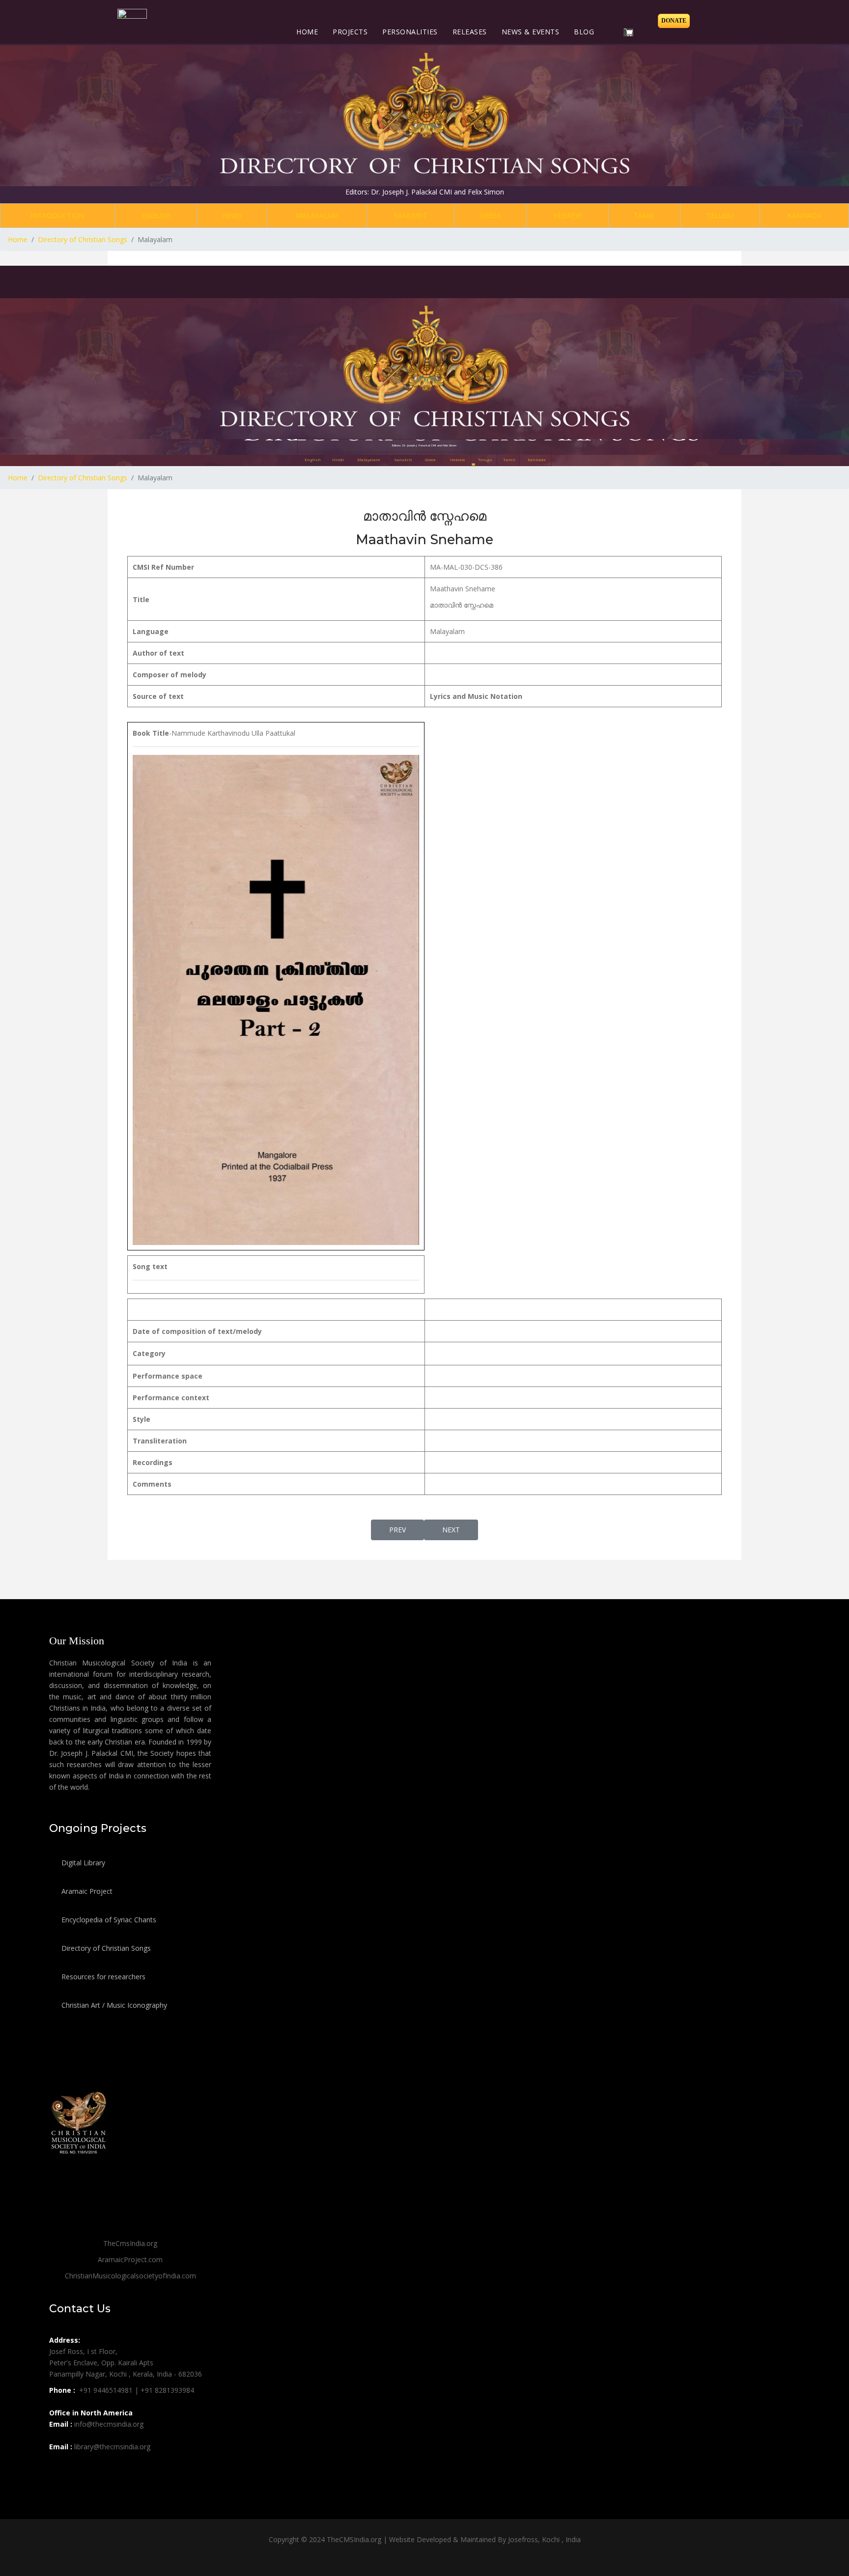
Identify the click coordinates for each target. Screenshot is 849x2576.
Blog (584, 32)
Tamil (644, 215)
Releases (470, 32)
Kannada (805, 215)
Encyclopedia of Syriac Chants (108, 1920)
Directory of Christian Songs (105, 1948)
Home (307, 32)
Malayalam (317, 215)
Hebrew (567, 215)
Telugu (720, 215)
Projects (350, 32)
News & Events (531, 32)
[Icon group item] (58, 2468)
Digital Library (82, 1863)
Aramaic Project (86, 1891)
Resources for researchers (102, 1977)
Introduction (57, 215)
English (156, 215)
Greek (490, 215)
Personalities (410, 32)
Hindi (232, 215)
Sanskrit (410, 215)
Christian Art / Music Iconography (113, 2005)
